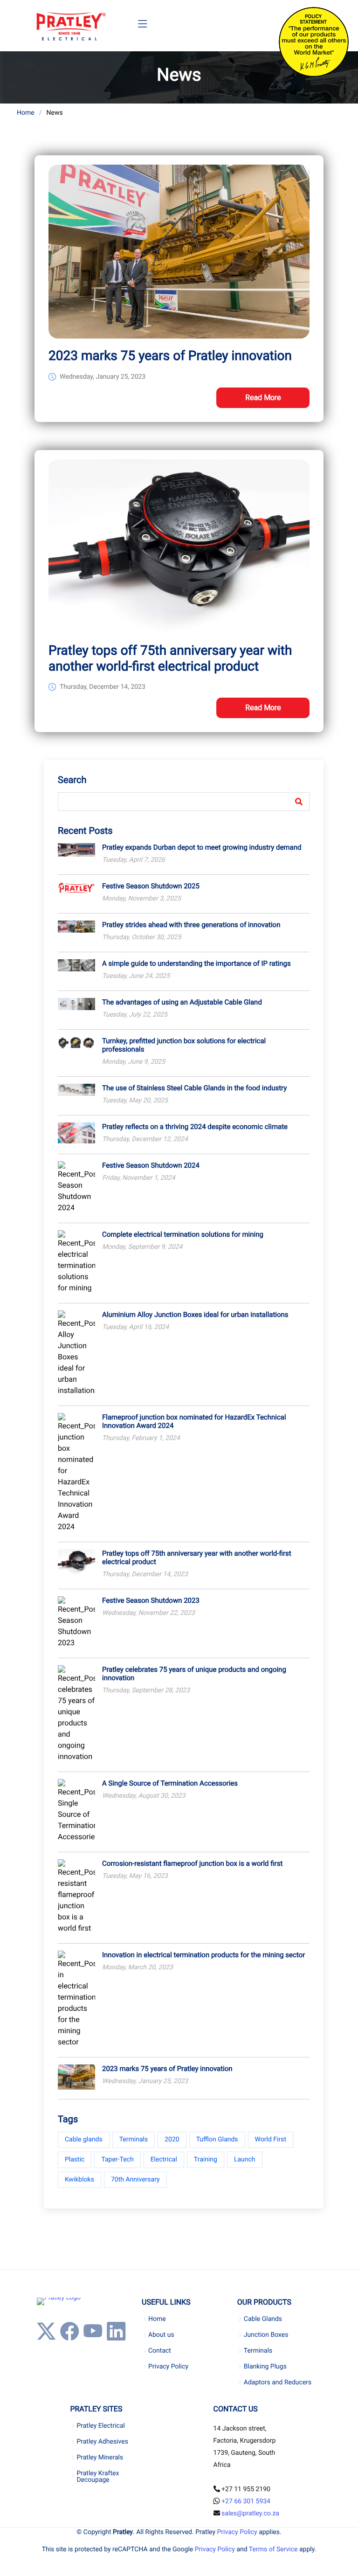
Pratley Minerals (100, 2458)
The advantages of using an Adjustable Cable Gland (182, 1002)
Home (26, 113)
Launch (245, 2160)
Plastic (75, 2160)
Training (206, 2160)
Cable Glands (263, 2319)
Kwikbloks (79, 2180)
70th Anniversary (135, 2180)
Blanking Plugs (265, 2367)
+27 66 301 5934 (246, 2501)
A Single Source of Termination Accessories (170, 1783)
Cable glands (84, 2140)
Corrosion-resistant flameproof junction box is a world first (192, 1863)
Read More (263, 398)
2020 (172, 2140)
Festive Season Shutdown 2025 (151, 886)
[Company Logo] (71, 26)
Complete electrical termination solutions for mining (183, 1234)
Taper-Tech (117, 2160)
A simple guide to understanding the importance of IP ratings (196, 963)
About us (161, 2335)
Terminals (134, 2140)
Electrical (164, 2160)
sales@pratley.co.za (250, 2514)
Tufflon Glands (217, 2140)
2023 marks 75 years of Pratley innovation (170, 356)
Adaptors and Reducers (278, 2382)
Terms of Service (273, 2549)
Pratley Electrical (101, 2426)
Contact (160, 2351)
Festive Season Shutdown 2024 (151, 1165)
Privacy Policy (168, 2367)
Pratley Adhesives (102, 2442)
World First (271, 2140)
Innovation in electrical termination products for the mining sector (203, 1955)
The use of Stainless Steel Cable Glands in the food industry (194, 1088)
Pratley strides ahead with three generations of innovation (191, 925)
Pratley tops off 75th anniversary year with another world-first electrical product (170, 658)
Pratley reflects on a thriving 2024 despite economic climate (195, 1127)
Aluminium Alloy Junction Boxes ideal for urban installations (195, 1315)
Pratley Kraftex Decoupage (98, 2477)
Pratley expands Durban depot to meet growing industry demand (202, 847)
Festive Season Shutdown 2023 (151, 1600)
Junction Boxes (266, 2335)
